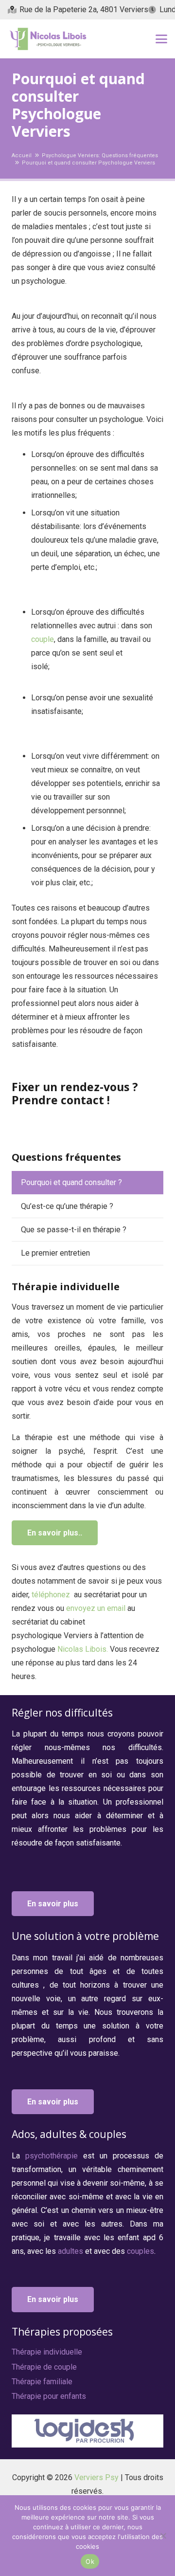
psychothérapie (54, 2156)
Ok (90, 2561)
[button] (161, 39)
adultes (71, 2251)
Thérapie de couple (44, 2367)
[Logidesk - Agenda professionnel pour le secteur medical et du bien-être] (87, 2431)
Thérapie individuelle (47, 2352)
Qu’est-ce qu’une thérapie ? (67, 1206)
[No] (163, 2536)
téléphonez (51, 1595)
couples (140, 2251)
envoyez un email (96, 1608)
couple (43, 639)
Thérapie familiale (42, 2382)
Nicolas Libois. (83, 1649)
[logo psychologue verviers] (47, 39)
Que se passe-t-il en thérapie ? (74, 1230)
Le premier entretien (55, 1253)
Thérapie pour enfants (49, 2396)
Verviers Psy (96, 2477)
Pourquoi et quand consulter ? (71, 1182)
